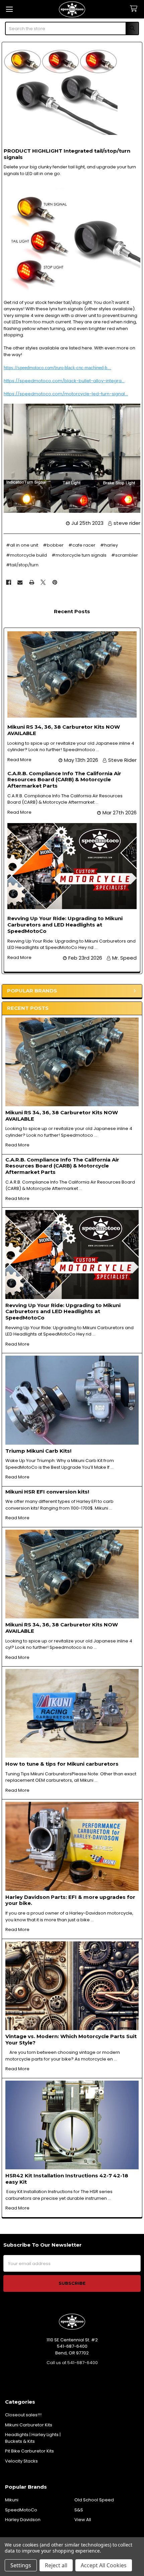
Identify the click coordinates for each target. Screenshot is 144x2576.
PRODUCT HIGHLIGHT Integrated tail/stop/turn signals (67, 154)
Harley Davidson (23, 2520)
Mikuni (12, 2500)
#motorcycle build (26, 555)
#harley (109, 545)
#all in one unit (22, 545)
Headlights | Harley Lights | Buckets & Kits (33, 2438)
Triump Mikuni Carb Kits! (38, 1451)
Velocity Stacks (21, 2461)
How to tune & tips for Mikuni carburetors (62, 1764)
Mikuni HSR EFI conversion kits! (47, 1492)
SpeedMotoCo (21, 2510)
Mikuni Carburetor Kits (29, 2425)
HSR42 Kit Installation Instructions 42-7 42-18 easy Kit (67, 2179)
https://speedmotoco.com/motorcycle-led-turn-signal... (66, 394)
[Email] (20, 582)
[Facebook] (9, 582)
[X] (43, 582)
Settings (21, 2565)
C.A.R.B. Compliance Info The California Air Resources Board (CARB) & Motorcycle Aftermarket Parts (62, 1166)
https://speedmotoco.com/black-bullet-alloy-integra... (64, 381)
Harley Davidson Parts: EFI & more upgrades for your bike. (70, 1900)
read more (17, 1145)
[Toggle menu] (9, 9)
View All (83, 2520)
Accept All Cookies (104, 2565)
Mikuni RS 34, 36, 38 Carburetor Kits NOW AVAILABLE (62, 1116)
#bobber (53, 545)
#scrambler (125, 555)
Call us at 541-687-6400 (72, 2363)
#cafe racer (82, 545)
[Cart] (135, 9)
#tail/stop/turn (22, 565)
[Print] (32, 582)
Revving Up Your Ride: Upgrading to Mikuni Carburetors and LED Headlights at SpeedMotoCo (63, 1312)
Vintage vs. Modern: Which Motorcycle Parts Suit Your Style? (71, 2039)
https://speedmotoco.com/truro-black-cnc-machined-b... (57, 368)
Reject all (56, 2565)
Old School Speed (94, 2500)
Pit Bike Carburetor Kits (29, 2451)
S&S (79, 2510)
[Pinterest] (55, 582)
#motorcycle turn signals (79, 555)
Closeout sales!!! (23, 2415)
